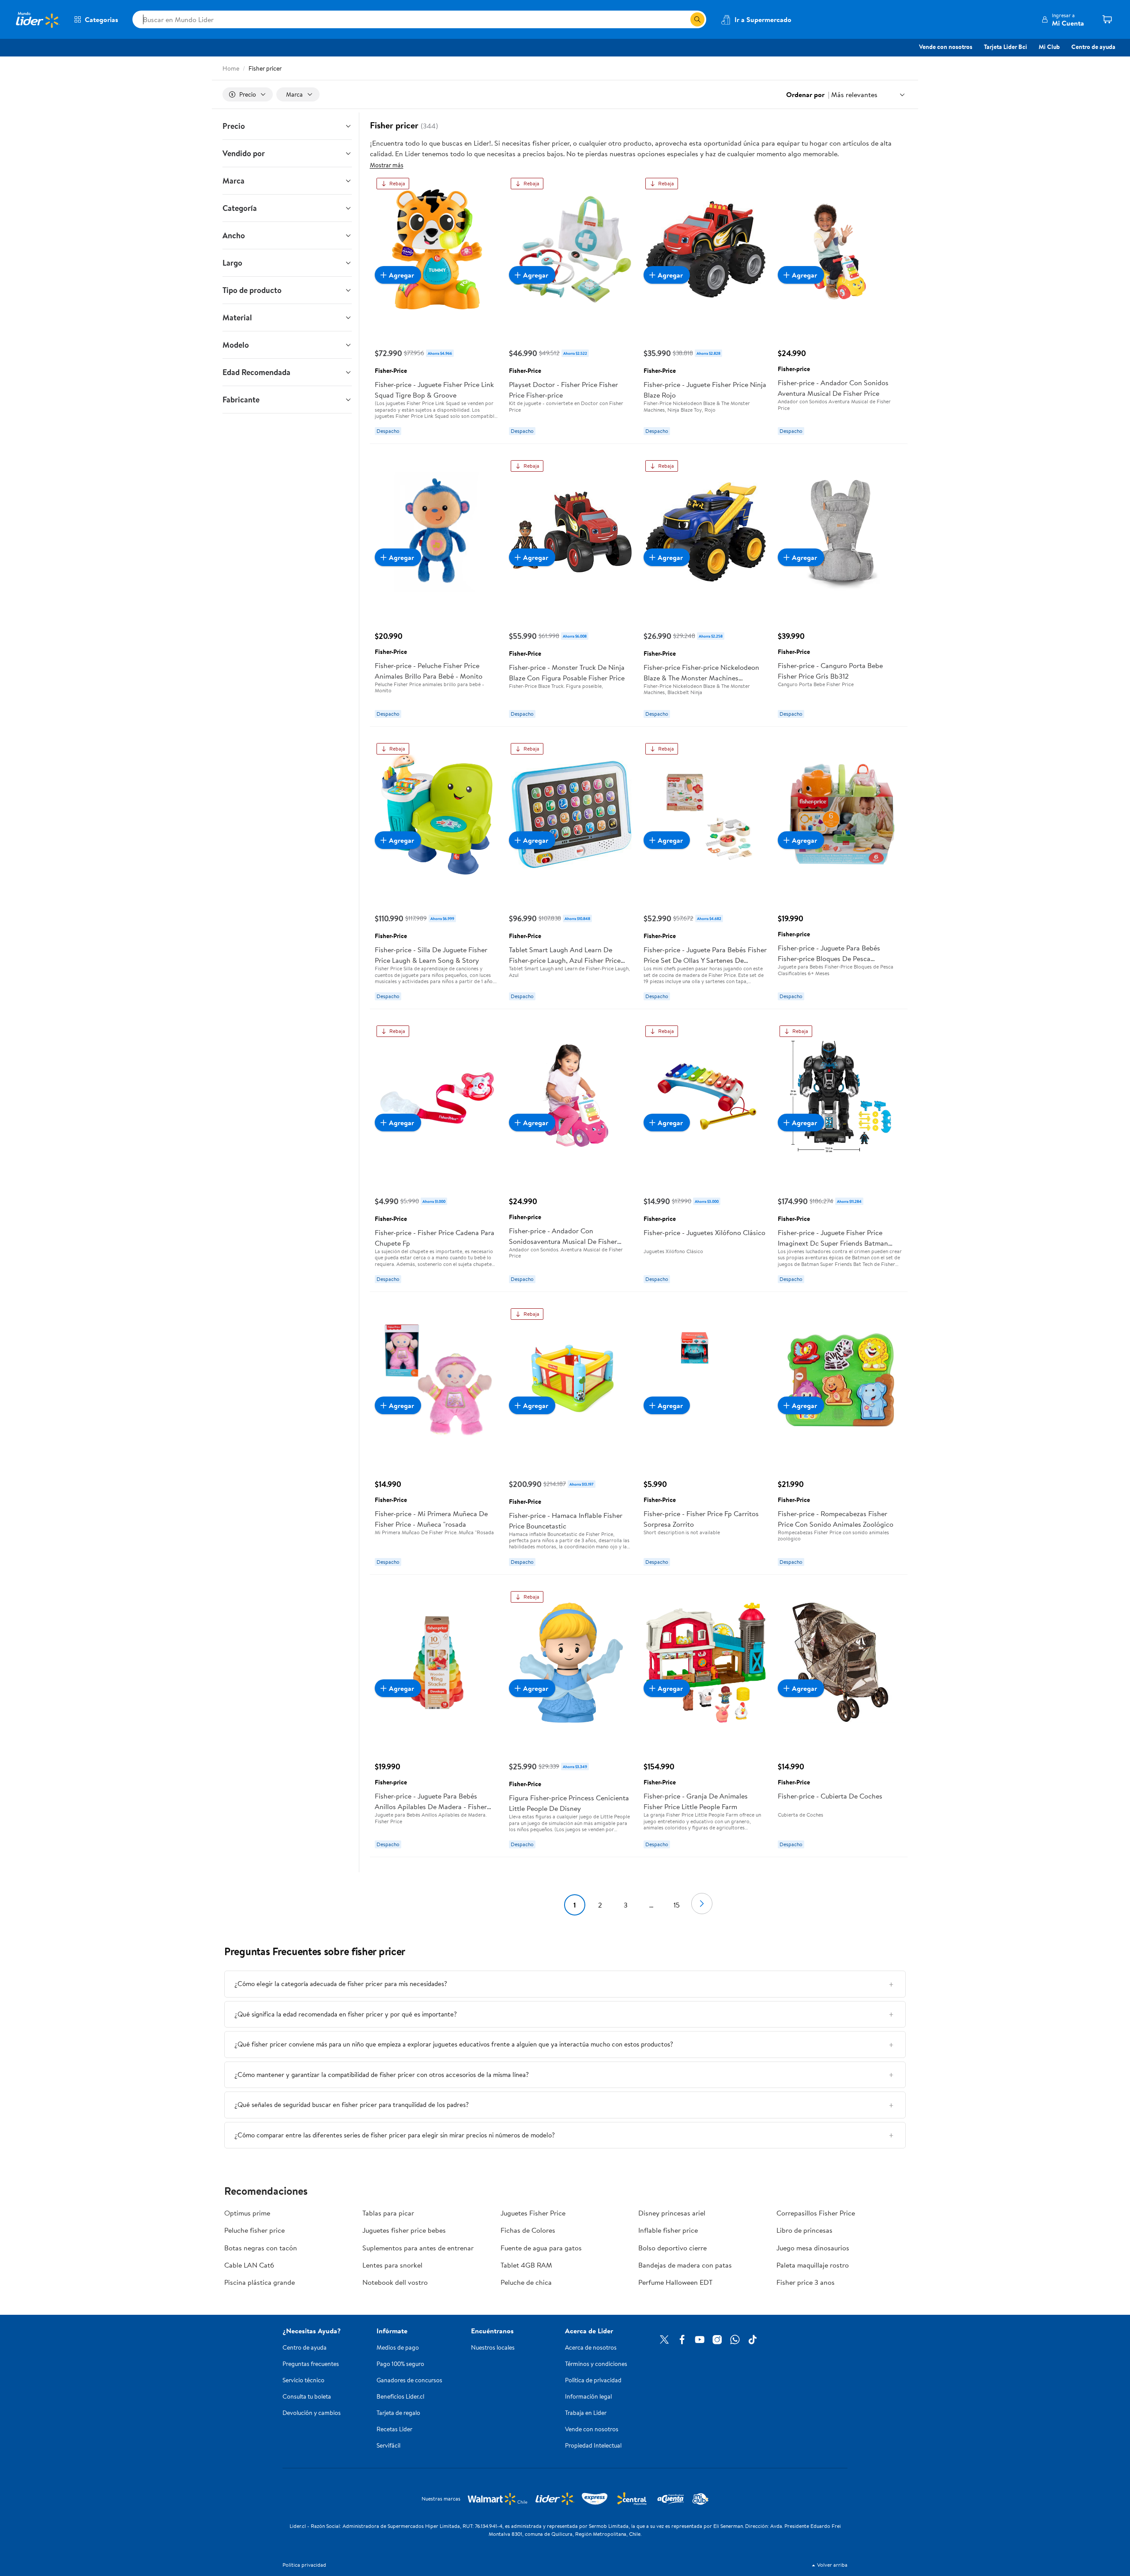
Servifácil (388, 2445)
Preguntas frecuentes (311, 2364)
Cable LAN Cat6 (249, 2265)
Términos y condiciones (596, 2364)
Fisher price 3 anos (806, 2282)
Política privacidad (304, 2565)
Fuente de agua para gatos (541, 2248)
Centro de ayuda (1093, 47)
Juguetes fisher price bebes (404, 2230)
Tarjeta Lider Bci (1006, 47)
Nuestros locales (493, 2347)
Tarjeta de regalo (398, 2413)
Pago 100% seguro (400, 2364)
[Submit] (697, 19)
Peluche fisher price (254, 2230)
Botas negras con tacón (261, 2248)
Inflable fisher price (668, 2230)
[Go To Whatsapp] (735, 2339)
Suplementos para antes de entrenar (418, 2248)
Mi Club (1049, 47)
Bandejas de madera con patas (685, 2265)
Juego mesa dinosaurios (813, 2248)
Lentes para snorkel (392, 2265)
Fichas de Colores (528, 2230)
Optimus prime (247, 2213)
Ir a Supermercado (763, 19)
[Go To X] (664, 2339)
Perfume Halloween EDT (675, 2282)
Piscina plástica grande (260, 2282)
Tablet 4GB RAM (526, 2265)
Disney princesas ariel (672, 2213)
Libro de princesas (804, 2230)
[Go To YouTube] (700, 2339)
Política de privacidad (593, 2380)
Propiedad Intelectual (593, 2445)
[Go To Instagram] (717, 2339)
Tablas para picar (388, 2213)
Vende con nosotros (946, 47)
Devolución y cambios (312, 2413)
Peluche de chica (526, 2282)
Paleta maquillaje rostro (813, 2265)
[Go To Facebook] (682, 2339)
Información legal (588, 2396)
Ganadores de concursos (409, 2380)
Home (231, 68)
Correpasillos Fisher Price (816, 2213)
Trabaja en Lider (586, 2413)
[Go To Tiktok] (753, 2339)
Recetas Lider (394, 2429)
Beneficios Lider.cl (400, 2396)
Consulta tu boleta (307, 2396)
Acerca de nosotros (591, 2347)
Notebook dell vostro (395, 2282)
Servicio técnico (303, 2380)
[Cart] (1107, 19)
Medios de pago (398, 2347)
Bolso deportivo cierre (672, 2248)
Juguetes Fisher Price (533, 2213)
